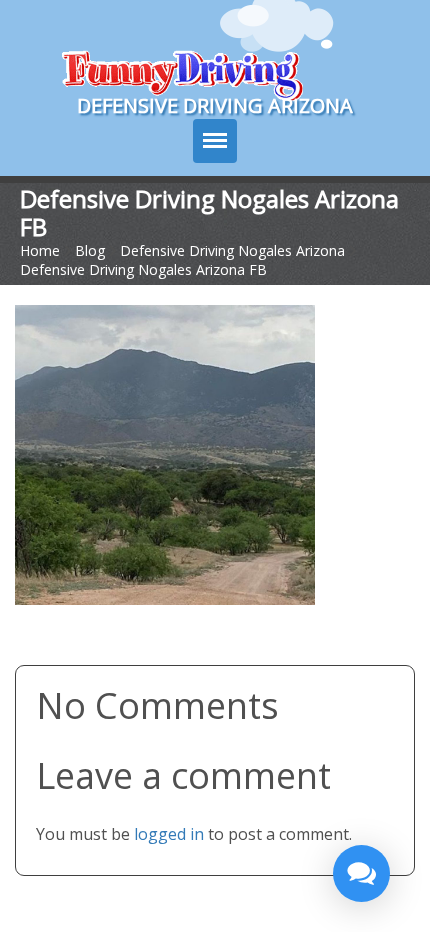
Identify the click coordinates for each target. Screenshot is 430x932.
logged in (169, 834)
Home (40, 250)
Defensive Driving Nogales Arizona (232, 250)
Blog (90, 250)
